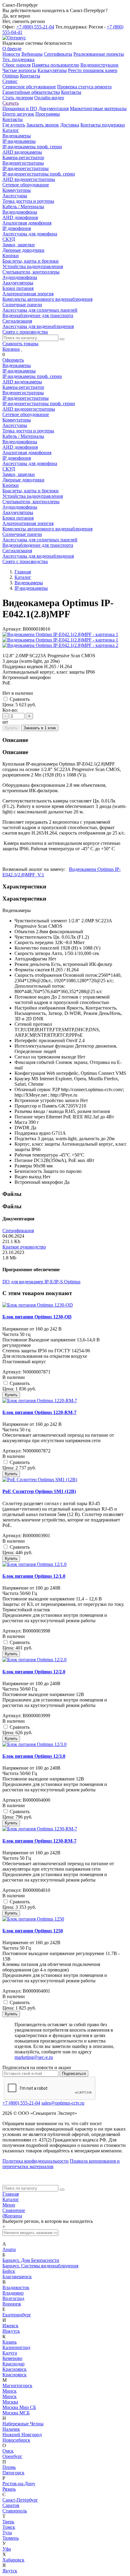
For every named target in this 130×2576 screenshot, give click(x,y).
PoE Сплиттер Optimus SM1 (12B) (39, 1491)
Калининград (16, 2347)
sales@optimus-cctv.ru (63, 2103)
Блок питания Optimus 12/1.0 (34, 1576)
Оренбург (12, 2456)
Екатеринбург (17, 2315)
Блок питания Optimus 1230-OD (37, 1317)
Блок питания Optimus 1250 (33, 1931)
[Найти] (62, 339)
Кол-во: (10, 710)
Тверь (8, 2522)
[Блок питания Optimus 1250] (33, 1919)
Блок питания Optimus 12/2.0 (34, 1672)
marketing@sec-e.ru (34, 2057)
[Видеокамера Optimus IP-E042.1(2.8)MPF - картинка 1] (60, 634)
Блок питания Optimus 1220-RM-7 (39, 1412)
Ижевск (10, 2326)
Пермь (9, 2467)
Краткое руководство (24, 1247)
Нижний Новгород (22, 2435)
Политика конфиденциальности (36, 2161)
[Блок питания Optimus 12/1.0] (34, 1564)
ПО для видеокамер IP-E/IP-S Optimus (41, 1282)
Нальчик (11, 2429)
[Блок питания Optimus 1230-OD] (38, 1305)
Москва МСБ (16, 2413)
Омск (8, 2451)
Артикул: (12, 629)
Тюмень (11, 2538)
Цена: (8, 705)
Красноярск (15, 2369)
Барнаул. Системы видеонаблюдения (40, 2266)
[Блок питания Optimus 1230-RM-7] (40, 1829)
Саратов (11, 2505)
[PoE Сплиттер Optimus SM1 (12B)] (40, 1480)
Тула (7, 2533)
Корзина (11, 349)
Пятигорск (13, 2473)
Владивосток (16, 2287)
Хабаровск (13, 2560)
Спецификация (18, 1231)
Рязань (9, 2489)
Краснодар (13, 2364)
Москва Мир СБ (19, 2407)
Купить (11, 728)
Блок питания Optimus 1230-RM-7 (39, 1841)
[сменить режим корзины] (21, 349)
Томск (9, 2527)
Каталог (11, 2199)
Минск (10, 2391)
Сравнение (14, 2210)
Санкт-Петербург (20, 2500)
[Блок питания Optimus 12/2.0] (34, 1660)
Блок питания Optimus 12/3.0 (34, 1756)
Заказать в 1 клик (40, 728)
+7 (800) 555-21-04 (35, 27)
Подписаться (74, 2074)
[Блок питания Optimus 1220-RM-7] (40, 1401)
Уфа (7, 2549)
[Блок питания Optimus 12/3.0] (34, 1744)
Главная (11, 2194)
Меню (9, 2205)
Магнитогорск (17, 2386)
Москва (10, 2402)
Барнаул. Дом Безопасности (31, 2260)
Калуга (10, 2353)
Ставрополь (15, 2511)
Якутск (10, 2571)
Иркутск (11, 2331)
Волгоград (13, 2298)
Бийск (9, 2271)
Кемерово (12, 2358)
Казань (10, 2342)
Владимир (13, 2293)
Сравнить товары (20, 344)
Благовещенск (17, 2277)
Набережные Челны (23, 2424)
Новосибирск (16, 2440)
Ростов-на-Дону (19, 2484)
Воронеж (12, 2304)
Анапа (9, 2249)
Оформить (13, 360)
